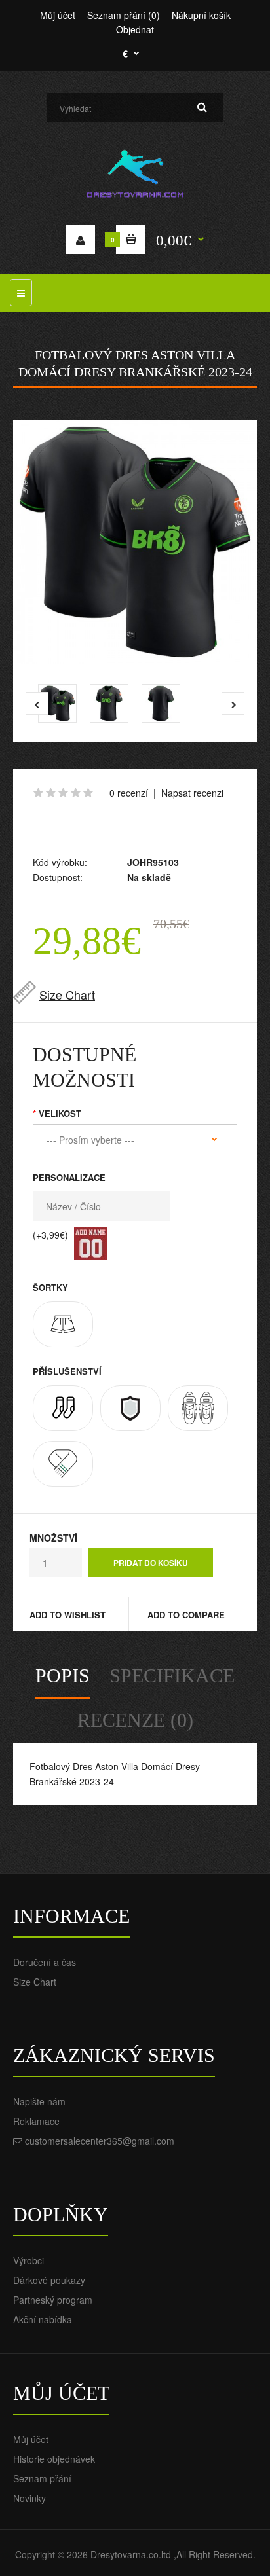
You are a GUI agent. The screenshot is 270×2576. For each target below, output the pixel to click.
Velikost (60, 1113)
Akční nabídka (43, 2319)
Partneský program (53, 2300)
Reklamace (36, 2121)
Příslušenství (67, 1371)
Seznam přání (42, 2478)
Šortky (50, 1287)
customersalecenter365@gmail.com (100, 2141)
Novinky (29, 2498)
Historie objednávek (54, 2459)
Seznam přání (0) (124, 15)
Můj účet (58, 15)
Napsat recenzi (192, 793)
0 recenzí (129, 793)
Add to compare (186, 1615)
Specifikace (172, 1676)
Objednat (135, 29)
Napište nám (39, 2101)
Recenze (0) (135, 1720)
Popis (63, 1676)
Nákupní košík (201, 15)
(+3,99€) (50, 1235)
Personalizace (69, 1177)
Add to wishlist (67, 1615)
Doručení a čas (45, 1962)
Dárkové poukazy (49, 2280)
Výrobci (29, 2260)
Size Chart (67, 994)
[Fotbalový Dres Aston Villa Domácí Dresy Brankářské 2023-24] (135, 542)
